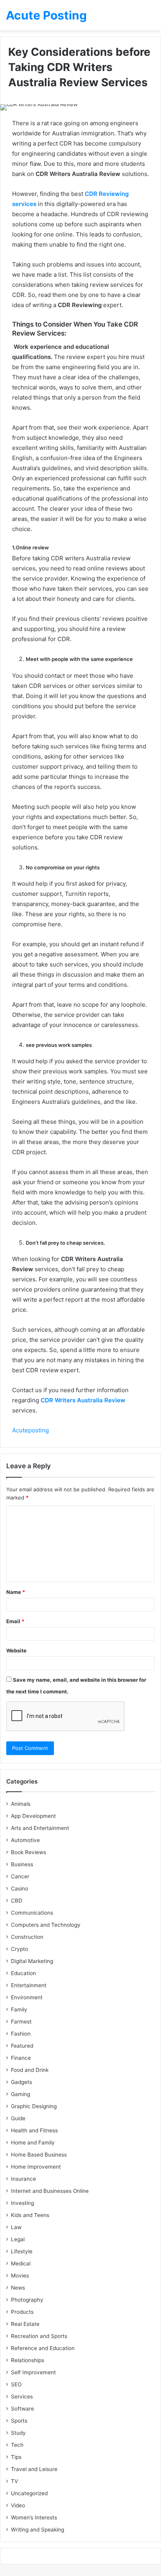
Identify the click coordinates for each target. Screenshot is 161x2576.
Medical (21, 2263)
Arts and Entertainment (40, 1828)
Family (19, 2009)
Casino (20, 1888)
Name (16, 1592)
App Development (33, 1816)
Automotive (25, 1840)
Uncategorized (29, 2493)
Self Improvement (33, 2372)
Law (16, 2227)
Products (22, 2312)
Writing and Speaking (38, 2530)
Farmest (21, 2022)
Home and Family (33, 2143)
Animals (21, 1804)
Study (18, 2433)
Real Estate (25, 2324)
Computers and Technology (46, 1925)
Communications (32, 1913)
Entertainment (29, 1985)
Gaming (21, 2094)
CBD (17, 1901)
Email (15, 1621)
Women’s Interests (34, 2517)
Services (22, 2397)
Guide (18, 2118)
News (18, 2288)
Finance (21, 2058)
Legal (18, 2239)
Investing (22, 2203)
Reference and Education (43, 2348)
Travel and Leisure (34, 2469)
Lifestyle (22, 2251)
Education (23, 1973)
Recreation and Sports (39, 2336)
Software (22, 2409)
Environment (27, 1997)
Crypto (20, 1949)
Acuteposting (30, 1430)
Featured (22, 2046)
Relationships (28, 2360)
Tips (16, 2457)
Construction (27, 1937)
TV (14, 2481)
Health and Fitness (34, 2130)
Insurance (23, 2179)
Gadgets (21, 2082)
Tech (17, 2445)
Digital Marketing (32, 1961)
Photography (27, 2300)
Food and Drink (30, 2070)
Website (16, 1650)
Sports (19, 2421)
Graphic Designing (34, 2106)
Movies (20, 2276)
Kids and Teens (30, 2215)
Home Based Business (39, 2155)
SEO (16, 2384)
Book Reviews (29, 1852)
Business (22, 1864)
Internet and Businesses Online (50, 2191)
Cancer (20, 1876)
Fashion (21, 2034)
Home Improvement (36, 2167)
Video (18, 2505)
